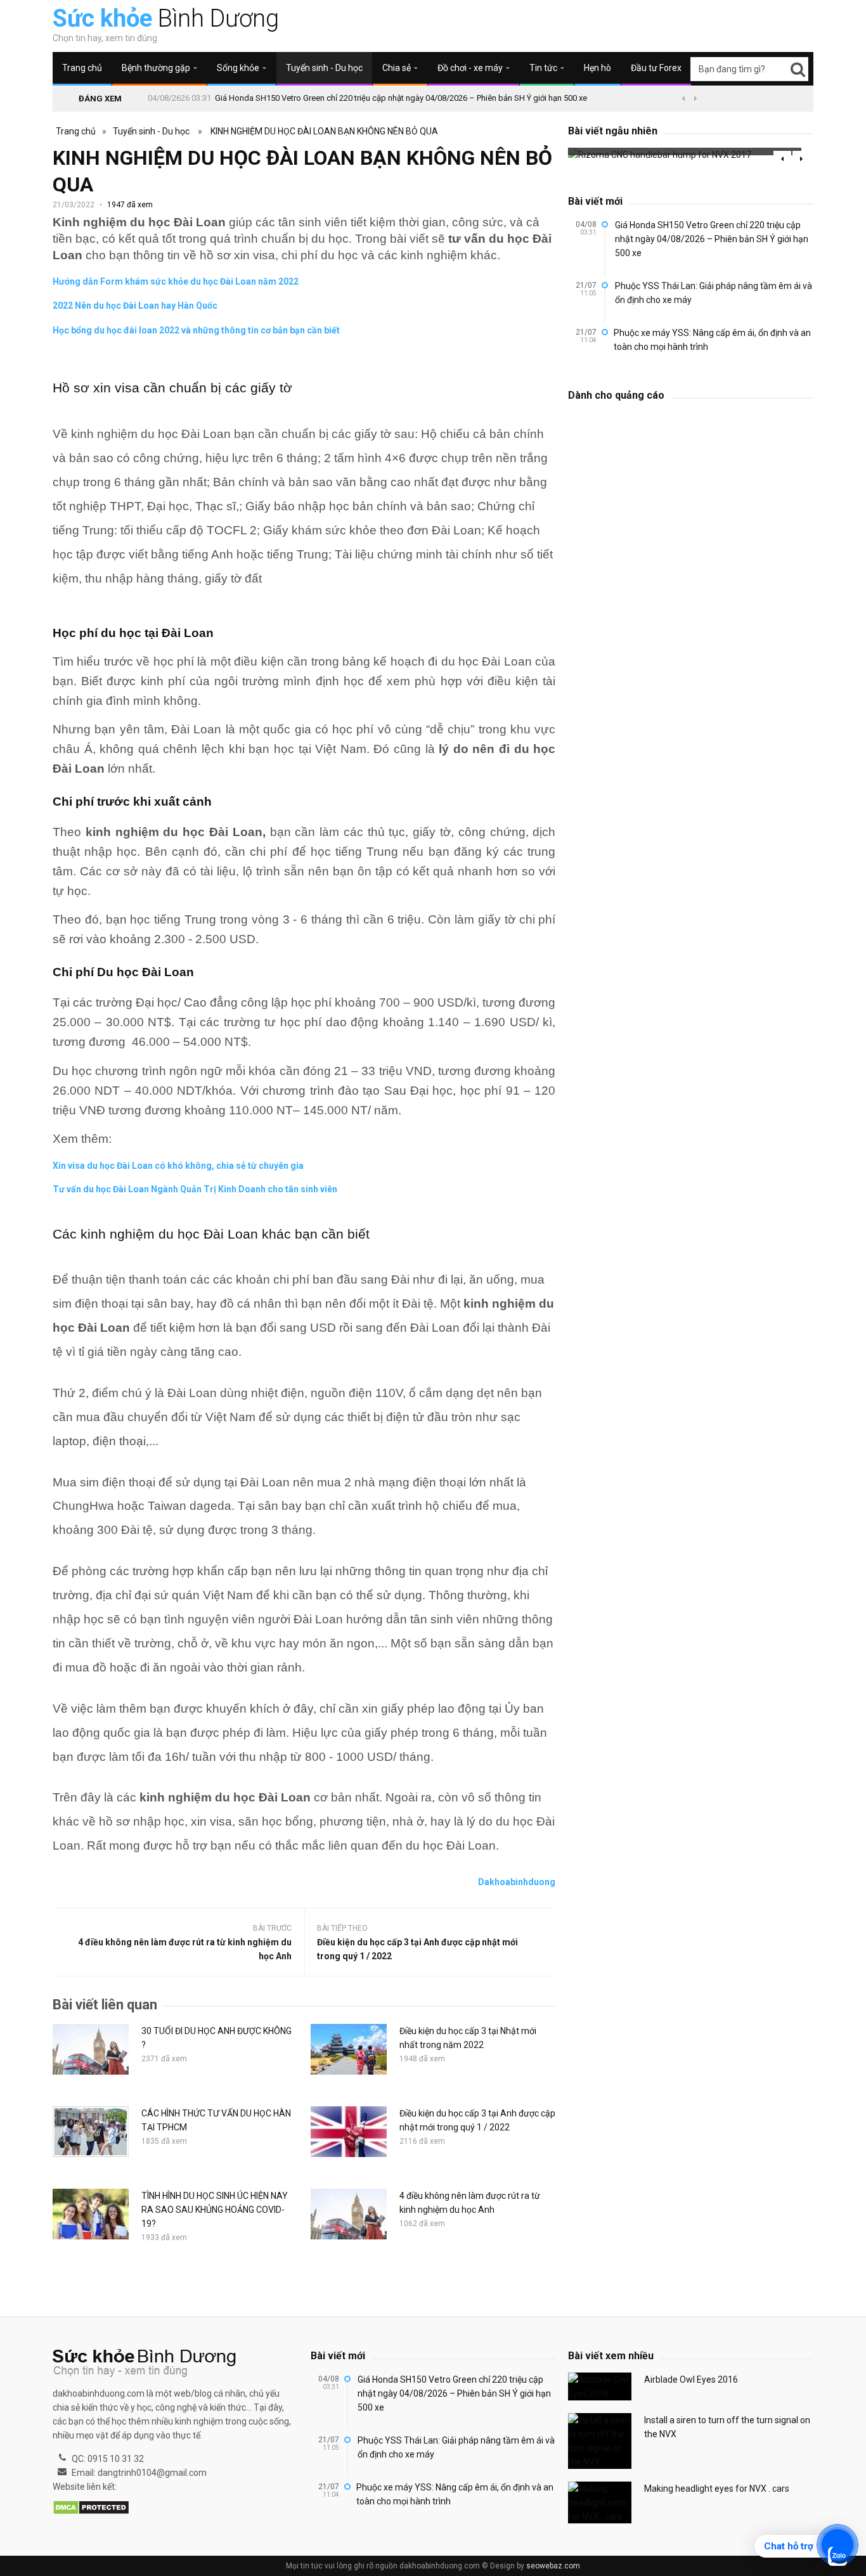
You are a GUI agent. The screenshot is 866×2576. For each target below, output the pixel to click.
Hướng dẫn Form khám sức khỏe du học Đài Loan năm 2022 (176, 281)
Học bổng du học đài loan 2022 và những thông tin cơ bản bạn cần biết (196, 330)
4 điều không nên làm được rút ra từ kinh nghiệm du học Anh (185, 1949)
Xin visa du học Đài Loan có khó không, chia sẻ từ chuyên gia (178, 1166)
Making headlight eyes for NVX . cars (717, 2489)
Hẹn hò (598, 68)
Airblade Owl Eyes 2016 (691, 2380)
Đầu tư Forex (656, 68)
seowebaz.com (553, 2566)
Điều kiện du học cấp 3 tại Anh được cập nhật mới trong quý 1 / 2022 (417, 1949)
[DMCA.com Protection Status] (91, 2508)
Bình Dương (166, 18)
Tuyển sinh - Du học (324, 68)
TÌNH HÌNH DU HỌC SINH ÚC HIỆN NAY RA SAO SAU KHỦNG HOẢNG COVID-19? (215, 2210)
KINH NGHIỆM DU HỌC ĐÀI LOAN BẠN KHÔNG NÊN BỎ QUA (324, 131)
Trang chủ (82, 68)
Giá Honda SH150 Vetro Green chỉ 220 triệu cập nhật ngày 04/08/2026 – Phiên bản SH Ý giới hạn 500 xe (401, 98)
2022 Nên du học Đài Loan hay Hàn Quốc (135, 306)
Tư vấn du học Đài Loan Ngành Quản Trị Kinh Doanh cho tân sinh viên (195, 1189)
